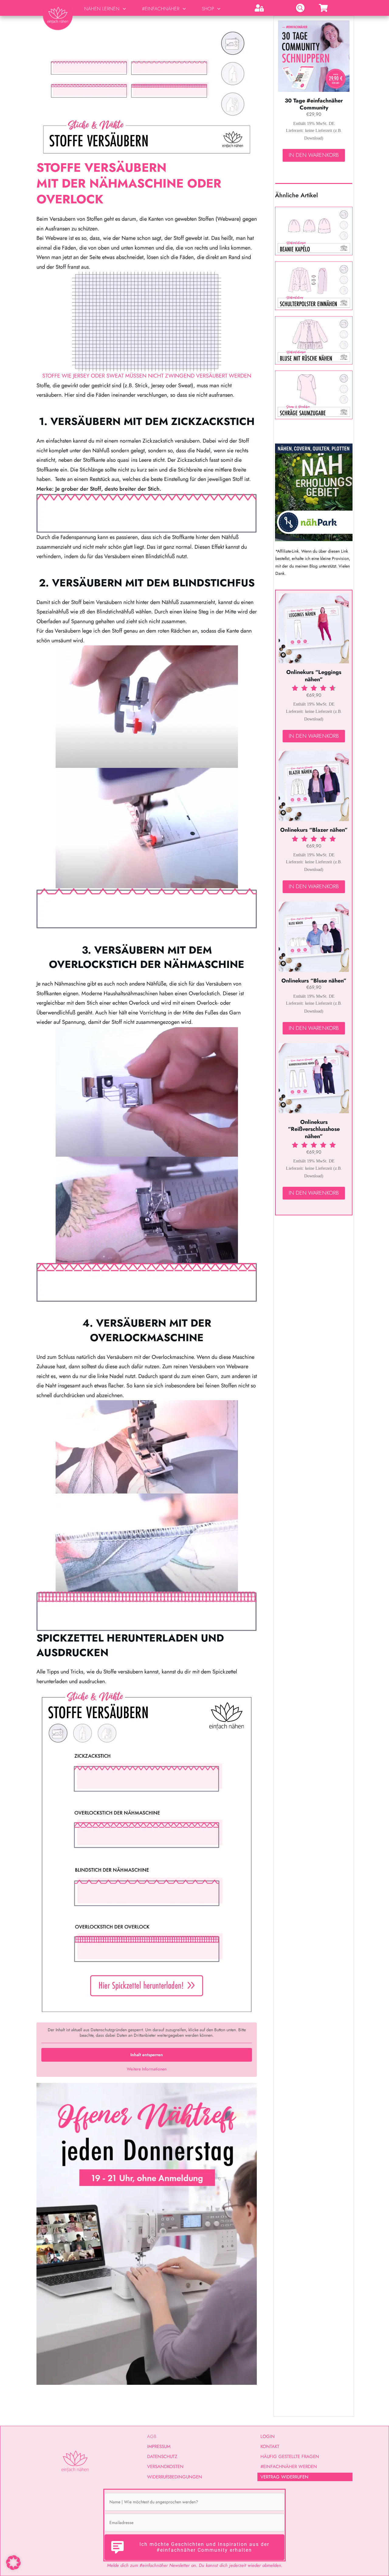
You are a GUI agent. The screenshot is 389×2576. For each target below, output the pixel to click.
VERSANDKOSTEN (165, 2467)
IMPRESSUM (159, 2447)
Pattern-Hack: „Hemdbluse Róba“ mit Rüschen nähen (314, 340)
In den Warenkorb (314, 155)
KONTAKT (270, 2447)
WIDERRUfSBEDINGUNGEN (175, 2477)
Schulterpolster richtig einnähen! (314, 286)
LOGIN (268, 2436)
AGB (152, 2436)
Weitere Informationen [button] (147, 2069)
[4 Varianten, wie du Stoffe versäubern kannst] (147, 91)
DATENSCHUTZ (162, 2457)
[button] (13, 2563)
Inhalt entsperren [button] (147, 2055)
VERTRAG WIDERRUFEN (284, 2477)
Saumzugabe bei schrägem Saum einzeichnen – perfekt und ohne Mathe (314, 395)
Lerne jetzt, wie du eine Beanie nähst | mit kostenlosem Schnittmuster (314, 231)
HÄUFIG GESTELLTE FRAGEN (290, 2457)
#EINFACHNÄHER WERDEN (289, 2467)
